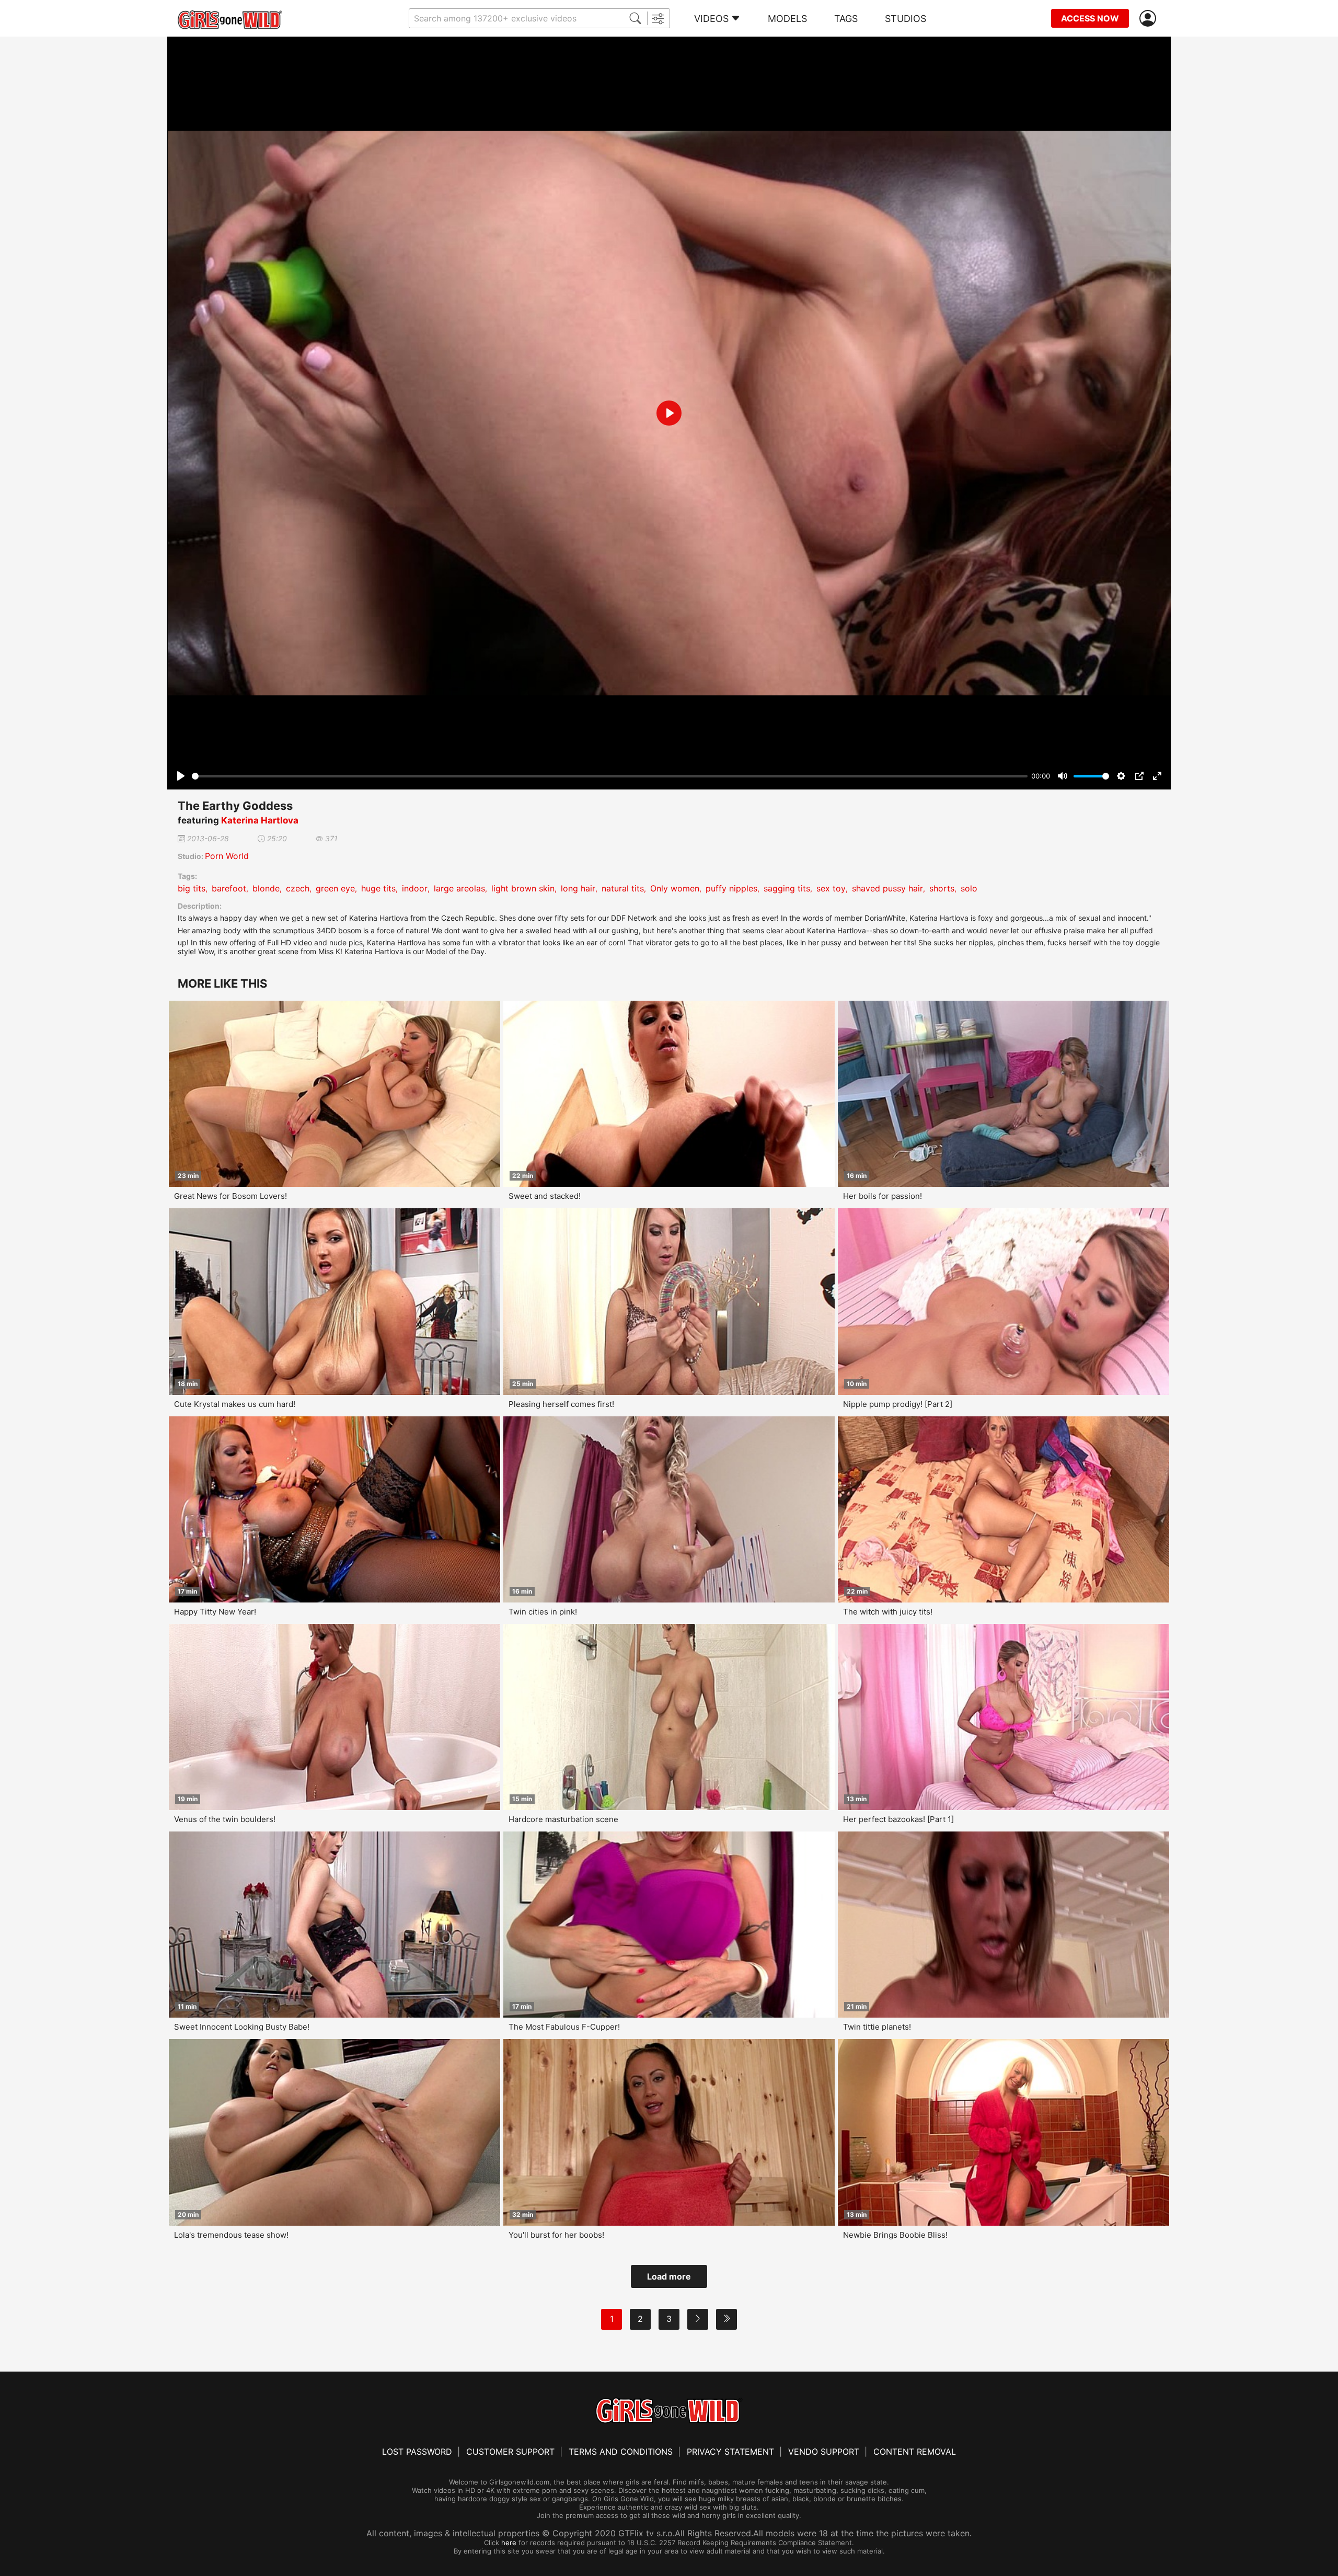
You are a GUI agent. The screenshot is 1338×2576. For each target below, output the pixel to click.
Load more (669, 2276)
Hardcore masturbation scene (563, 1819)
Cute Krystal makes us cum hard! (235, 1404)
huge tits (378, 888)
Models (787, 19)
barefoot (229, 888)
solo (969, 888)
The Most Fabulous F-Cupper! (564, 2027)
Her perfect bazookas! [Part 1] (898, 1819)
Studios (906, 19)
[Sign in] (1150, 19)
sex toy (831, 888)
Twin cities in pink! (543, 1612)
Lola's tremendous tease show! (231, 2235)
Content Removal (915, 2452)
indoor (415, 888)
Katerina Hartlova (260, 820)
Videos (711, 19)
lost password (417, 2452)
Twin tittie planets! (877, 2027)
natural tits (623, 888)
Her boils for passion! (883, 1196)
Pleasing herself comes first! (561, 1404)
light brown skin (523, 888)
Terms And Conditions (621, 2452)
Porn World (227, 856)
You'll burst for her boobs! (556, 2235)
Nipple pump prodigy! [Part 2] (898, 1404)
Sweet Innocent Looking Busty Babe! (242, 2027)
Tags (846, 19)
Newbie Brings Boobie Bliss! (895, 2235)
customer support (510, 2452)
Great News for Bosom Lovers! (230, 1196)
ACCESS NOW (1090, 18)
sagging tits (787, 888)
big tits (192, 888)
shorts (942, 888)
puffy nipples (731, 888)
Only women (675, 888)
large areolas (459, 888)
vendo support (824, 2452)
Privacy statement (730, 2452)
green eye (335, 888)
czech (298, 888)
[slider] (610, 776)
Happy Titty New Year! (215, 1612)
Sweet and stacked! (545, 1196)
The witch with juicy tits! (888, 1612)
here (509, 2543)
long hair (578, 888)
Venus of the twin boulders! (225, 1819)
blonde (266, 888)
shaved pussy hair (887, 888)
